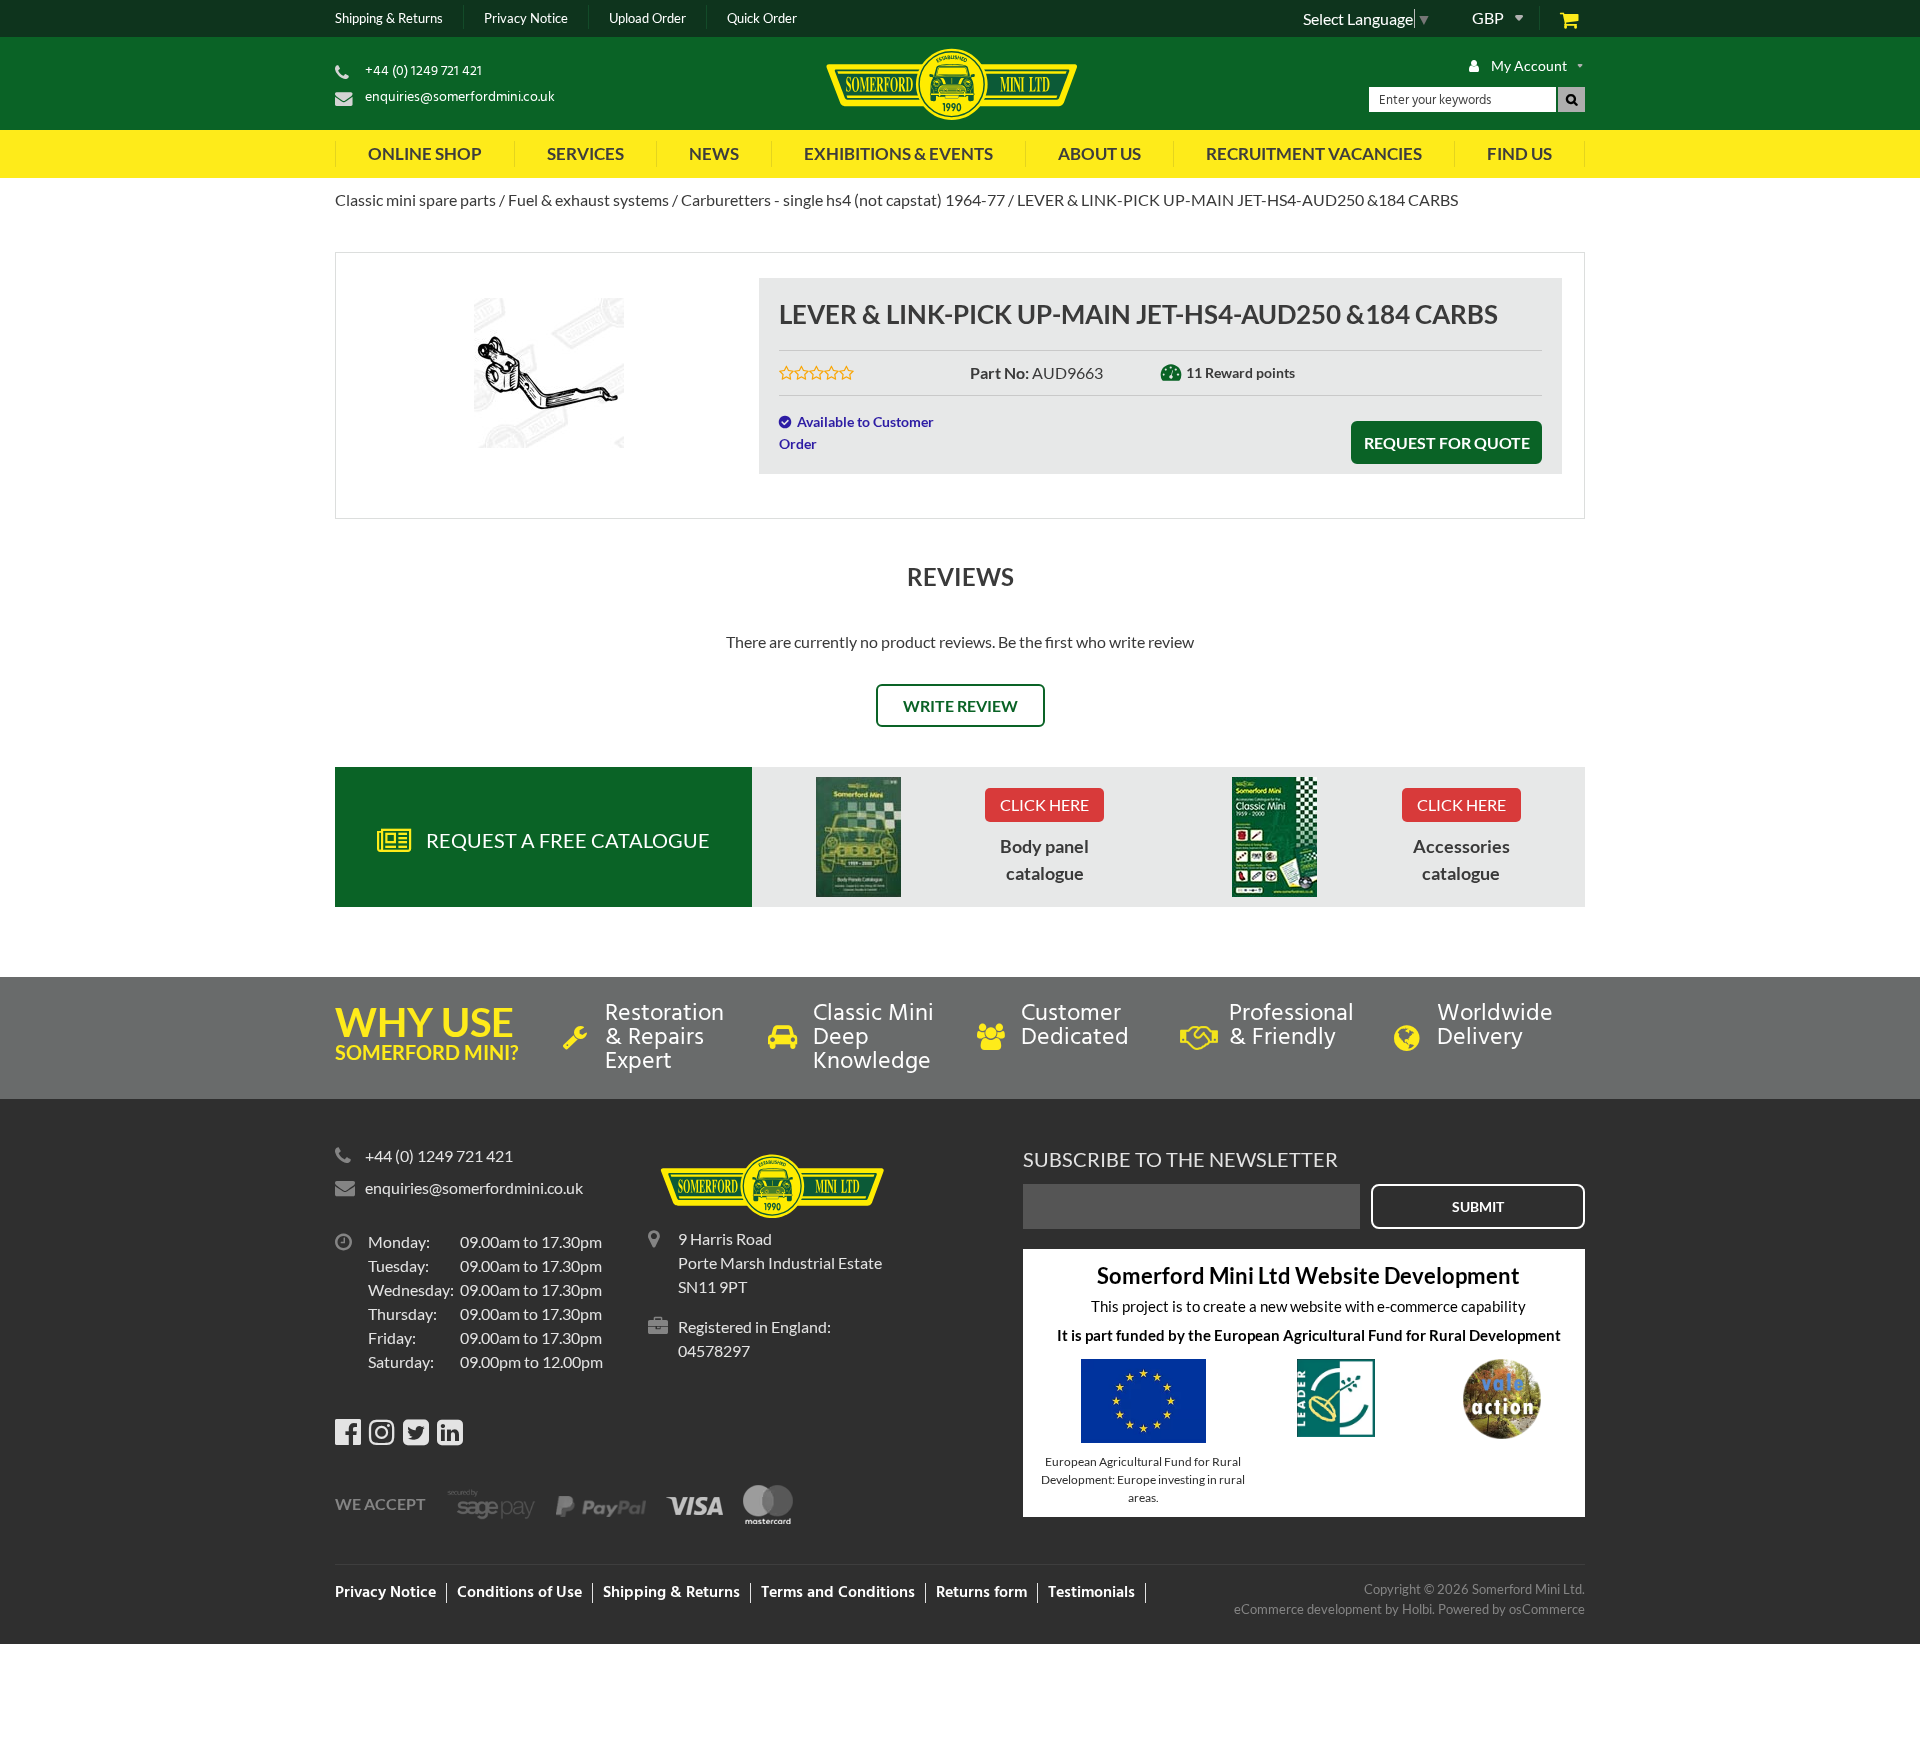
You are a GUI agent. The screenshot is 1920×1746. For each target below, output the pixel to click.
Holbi (1417, 1609)
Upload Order (647, 18)
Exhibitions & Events (898, 153)
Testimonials (1091, 1593)
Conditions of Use (519, 1593)
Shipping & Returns (389, 18)
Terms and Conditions (838, 1593)
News (714, 153)
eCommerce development (1308, 1609)
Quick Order (762, 18)
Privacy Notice (526, 18)
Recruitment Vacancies (1314, 153)
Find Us (1519, 153)
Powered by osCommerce (1511, 1609)
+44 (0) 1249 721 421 (423, 71)
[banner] (858, 837)
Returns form (981, 1593)
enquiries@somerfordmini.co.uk (460, 97)
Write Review (960, 705)
